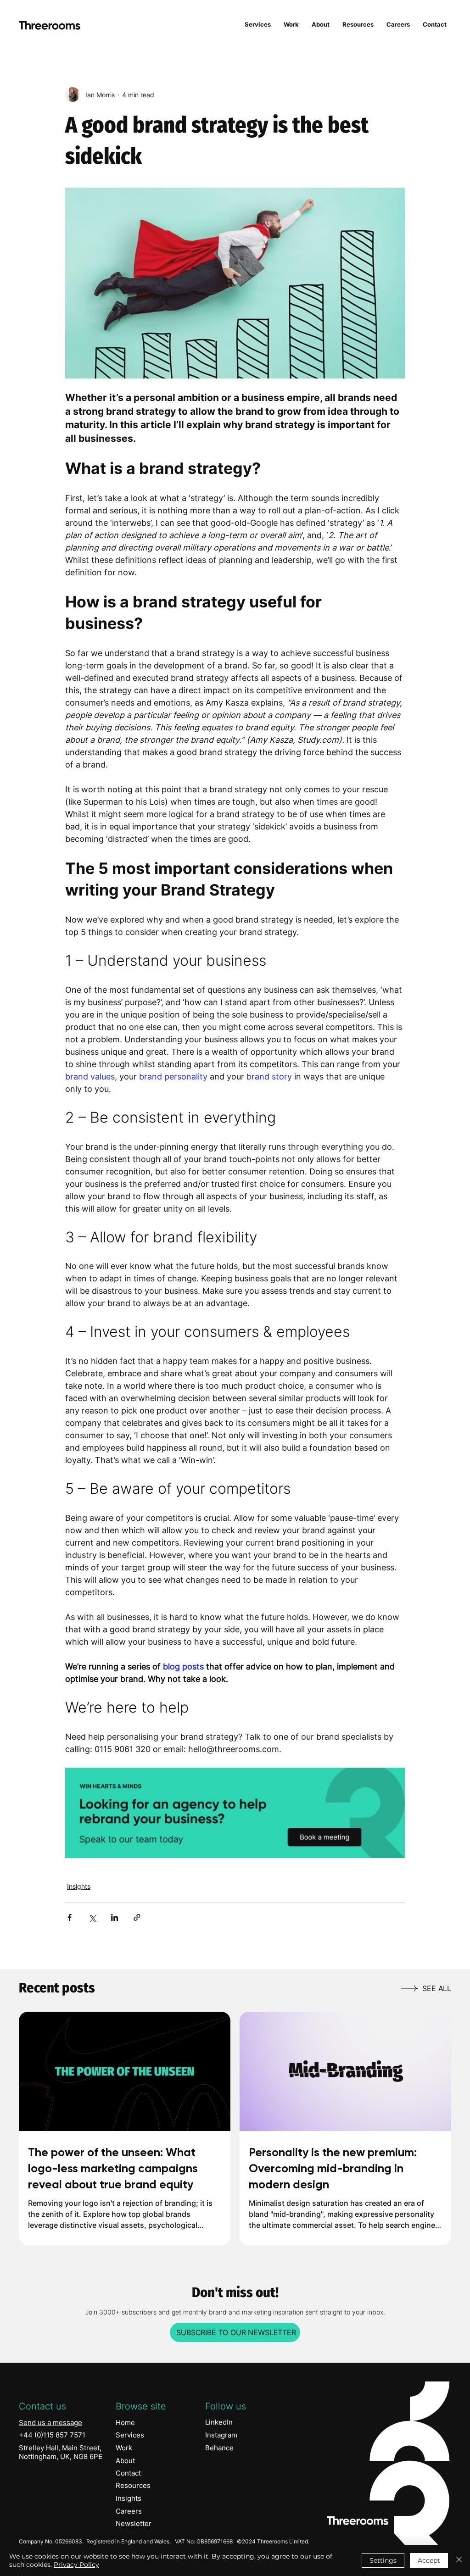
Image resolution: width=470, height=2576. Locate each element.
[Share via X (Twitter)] (92, 1917)
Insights (79, 1886)
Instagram (221, 2435)
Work (124, 2448)
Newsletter (134, 2523)
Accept (429, 2560)
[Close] (459, 2560)
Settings (383, 2560)
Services (130, 2435)
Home (125, 2423)
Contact (128, 2473)
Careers (129, 2511)
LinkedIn (219, 2422)
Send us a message (50, 2423)
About (125, 2461)
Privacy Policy (76, 2565)
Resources (133, 2485)
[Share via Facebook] (70, 1917)
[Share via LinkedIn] (115, 1917)
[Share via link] (137, 1917)
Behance (219, 2448)
